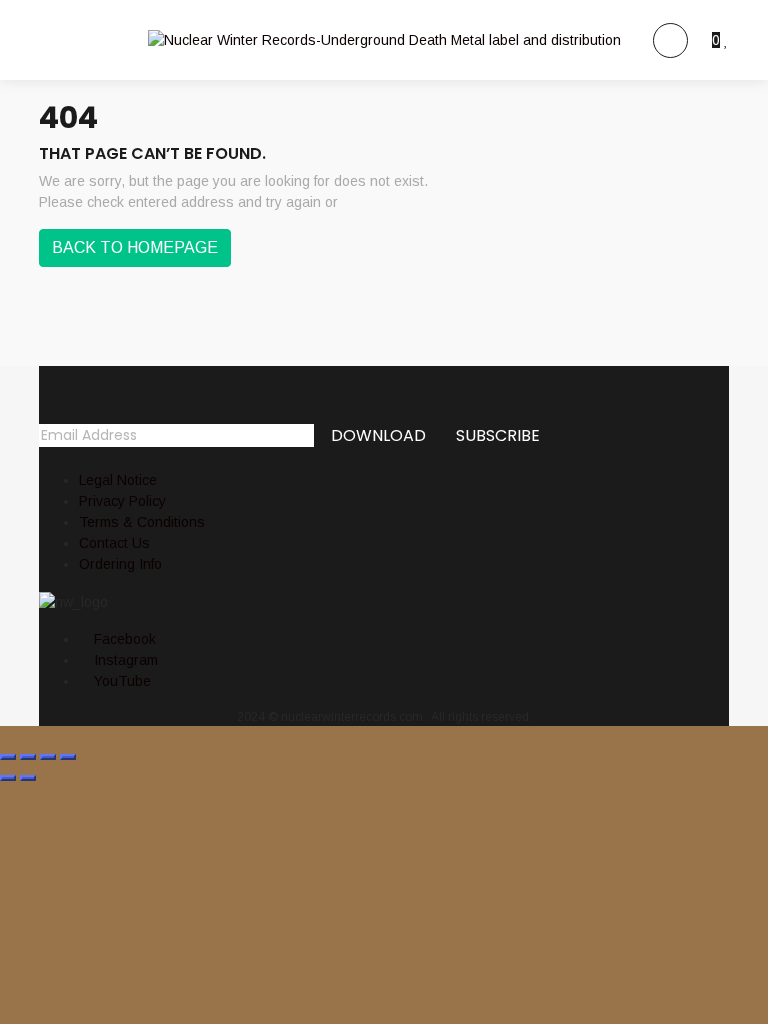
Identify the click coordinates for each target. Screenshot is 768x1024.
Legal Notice (118, 480)
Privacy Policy (122, 501)
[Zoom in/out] (8, 757)
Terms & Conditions (142, 522)
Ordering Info (120, 564)
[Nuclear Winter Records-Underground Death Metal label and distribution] (384, 40)
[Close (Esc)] (68, 757)
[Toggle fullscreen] (28, 757)
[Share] (48, 757)
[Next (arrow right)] (28, 778)
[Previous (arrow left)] (8, 778)
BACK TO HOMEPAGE (135, 247)
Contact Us (114, 543)
